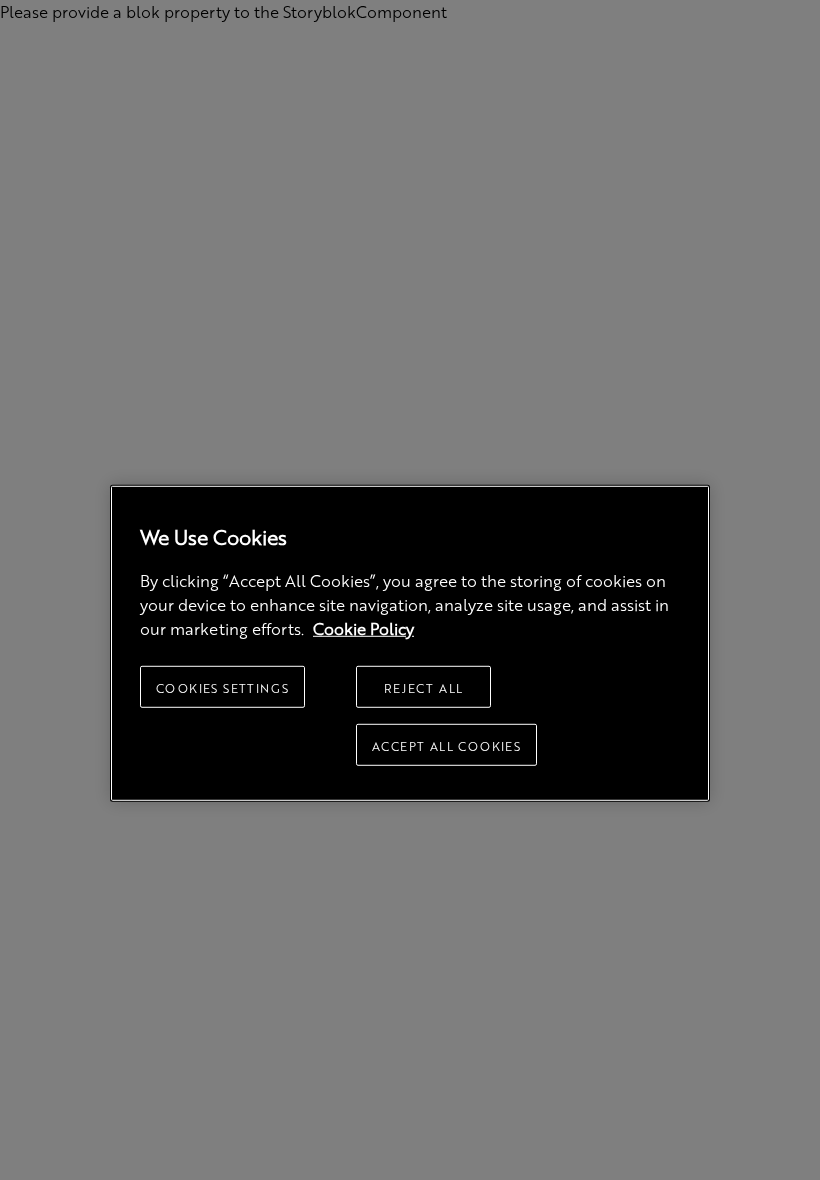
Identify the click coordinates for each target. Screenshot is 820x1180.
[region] (410, 643)
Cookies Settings (222, 688)
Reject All (424, 688)
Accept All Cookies (446, 746)
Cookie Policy (363, 628)
